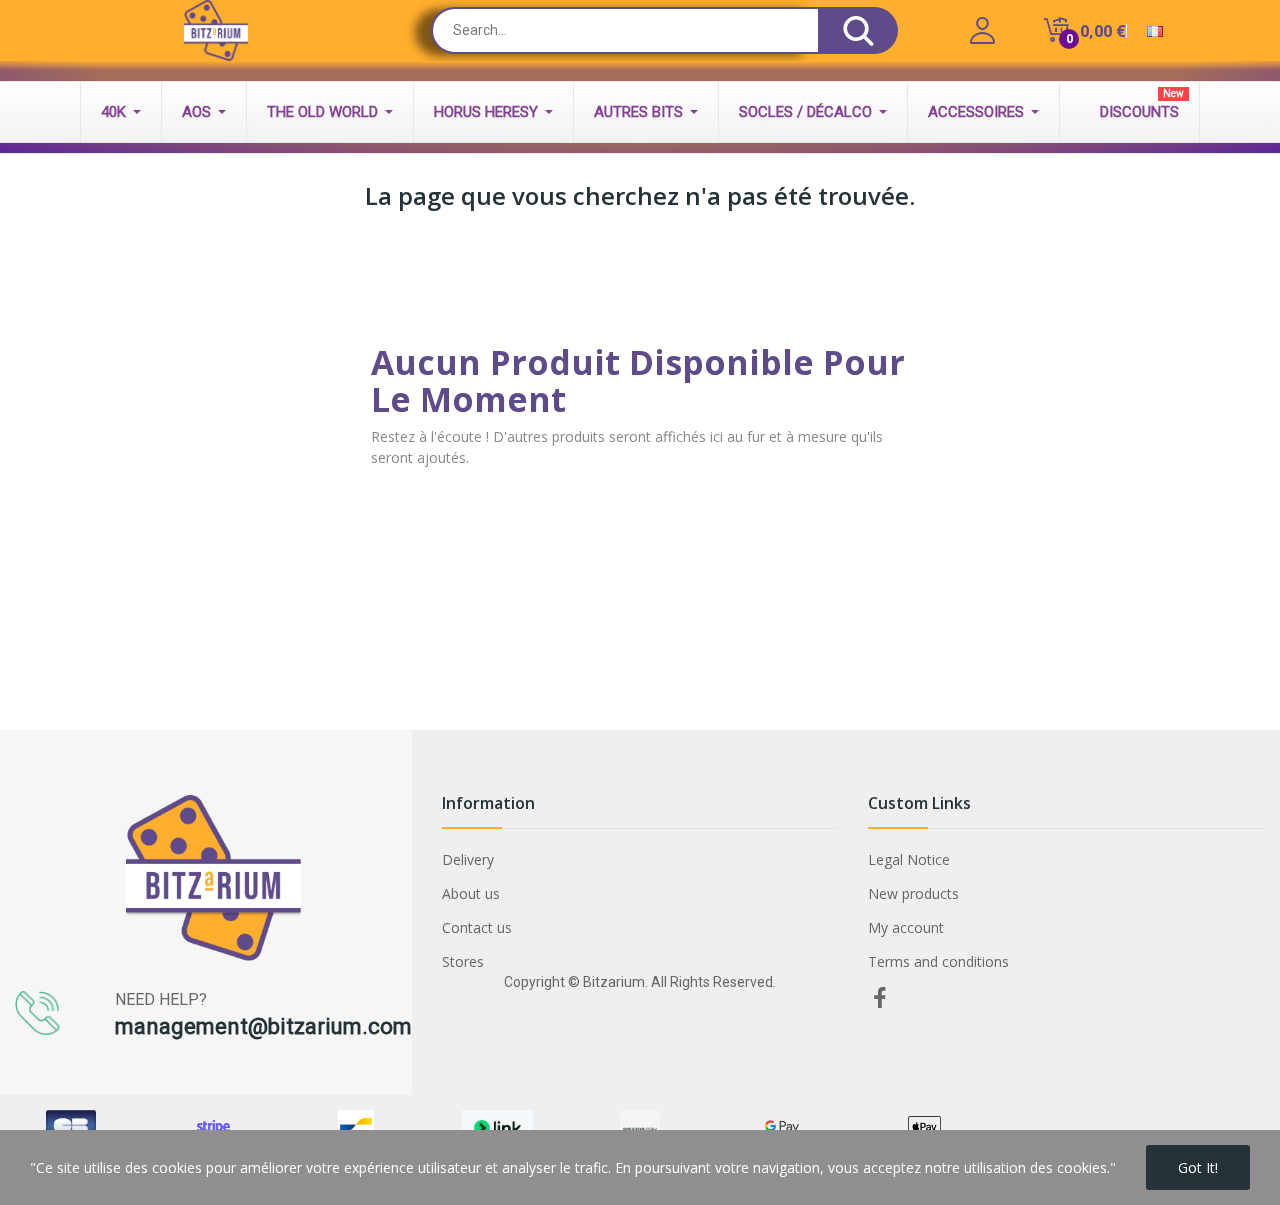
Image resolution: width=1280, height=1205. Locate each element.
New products (913, 893)
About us (471, 893)
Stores (463, 961)
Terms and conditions (938, 961)
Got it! (1198, 1167)
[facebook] (880, 998)
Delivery (468, 859)
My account (906, 927)
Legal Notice (909, 859)
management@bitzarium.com (263, 1026)
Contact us (477, 927)
